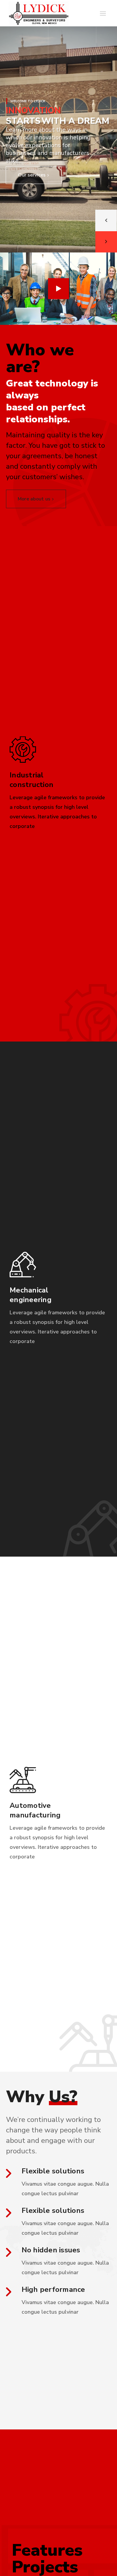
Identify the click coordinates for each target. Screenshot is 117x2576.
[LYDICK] (39, 13)
